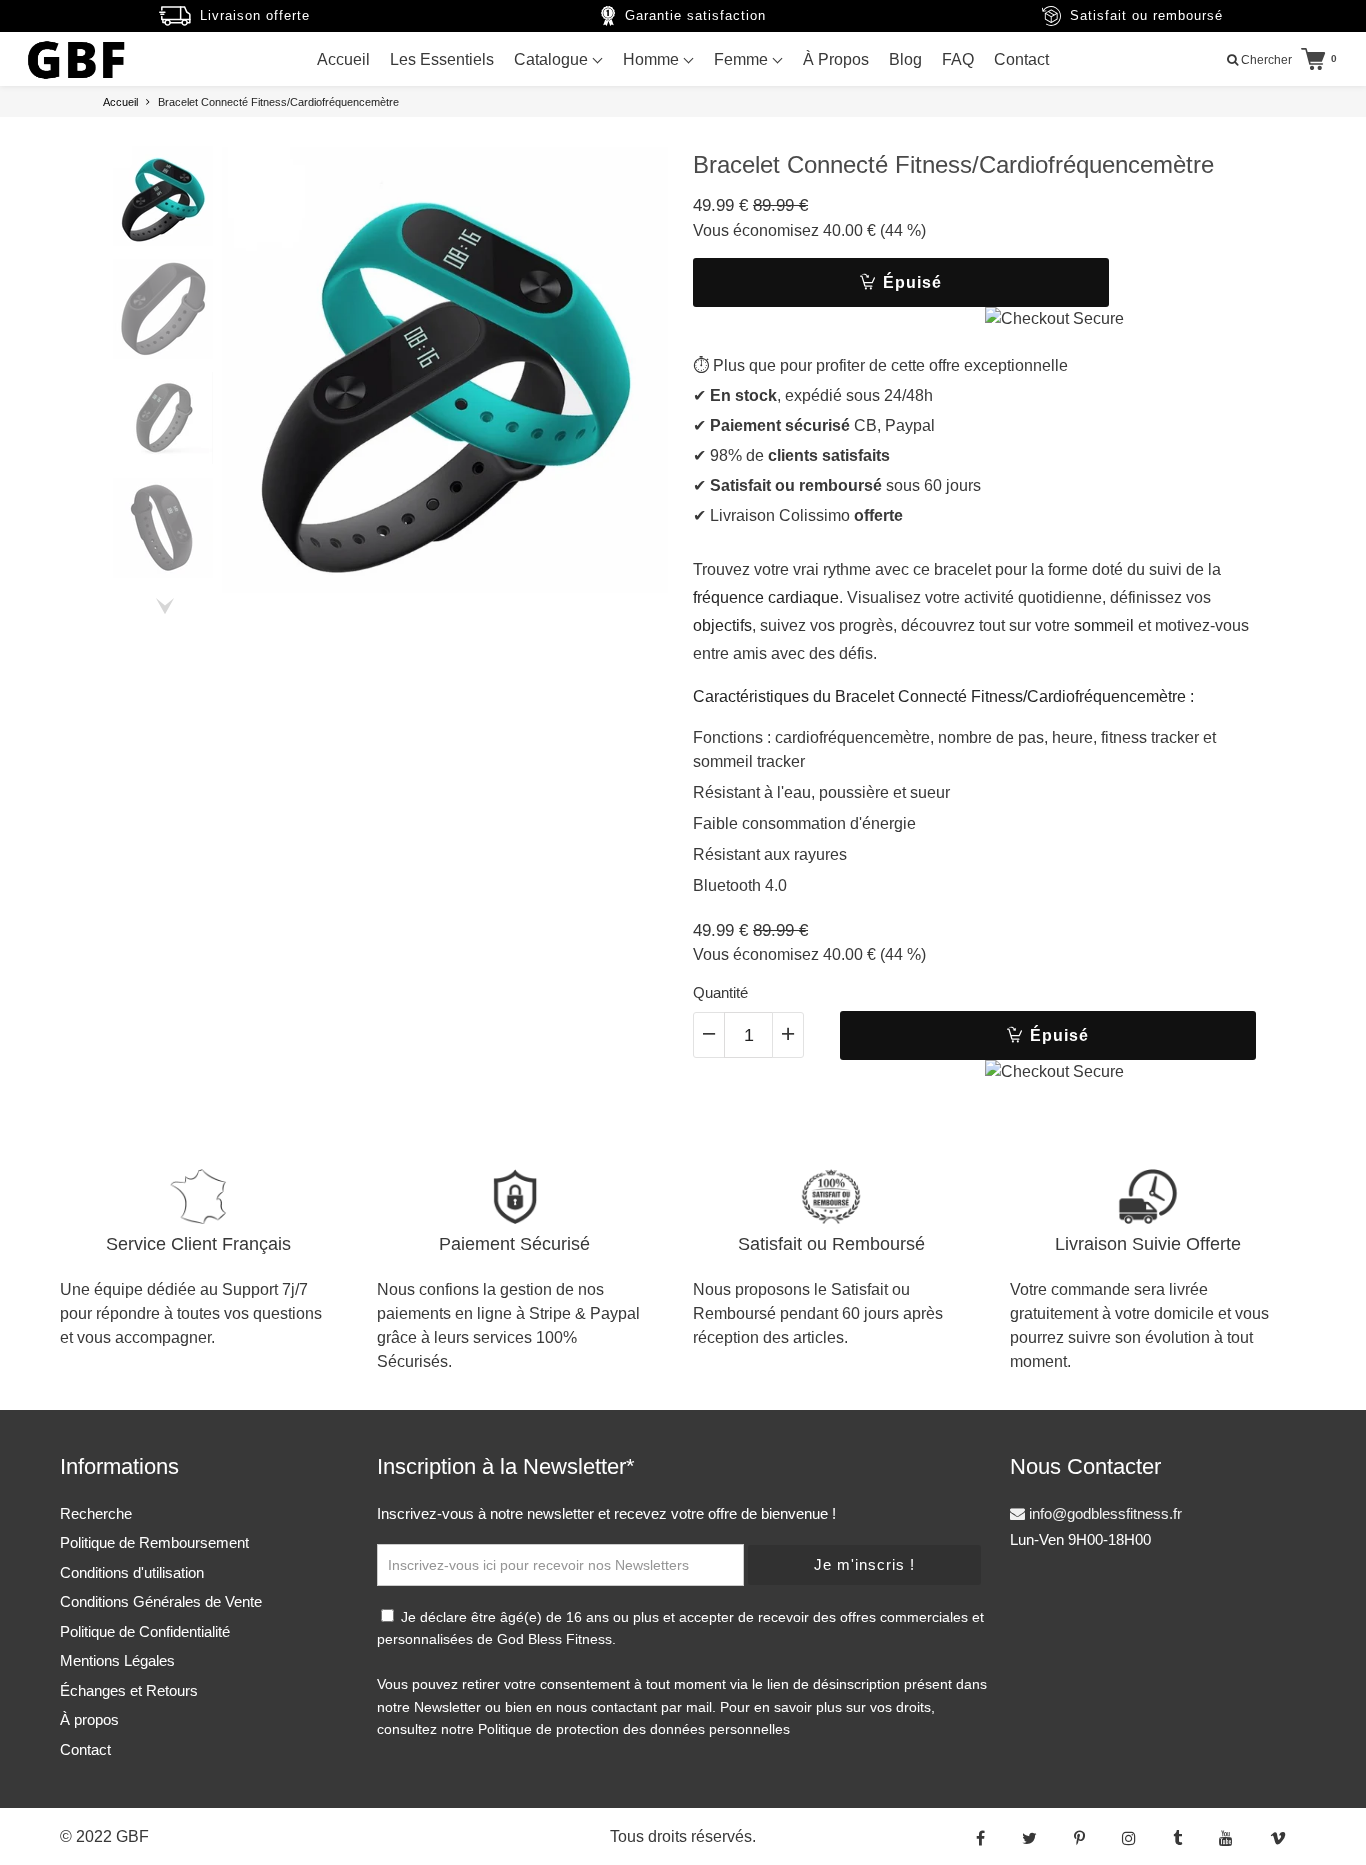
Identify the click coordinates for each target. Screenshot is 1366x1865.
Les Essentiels (442, 59)
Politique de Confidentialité (145, 1631)
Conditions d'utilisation (132, 1572)
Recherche (96, 1513)
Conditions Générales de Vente (161, 1601)
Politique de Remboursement (154, 1542)
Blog (905, 59)
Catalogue (553, 59)
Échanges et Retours (129, 1690)
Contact (1021, 59)
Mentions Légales (117, 1660)
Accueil (343, 59)
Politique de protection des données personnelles (634, 1729)
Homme (653, 59)
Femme (743, 59)
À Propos (836, 59)
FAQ (958, 59)
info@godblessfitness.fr (1103, 1513)
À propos (89, 1719)
